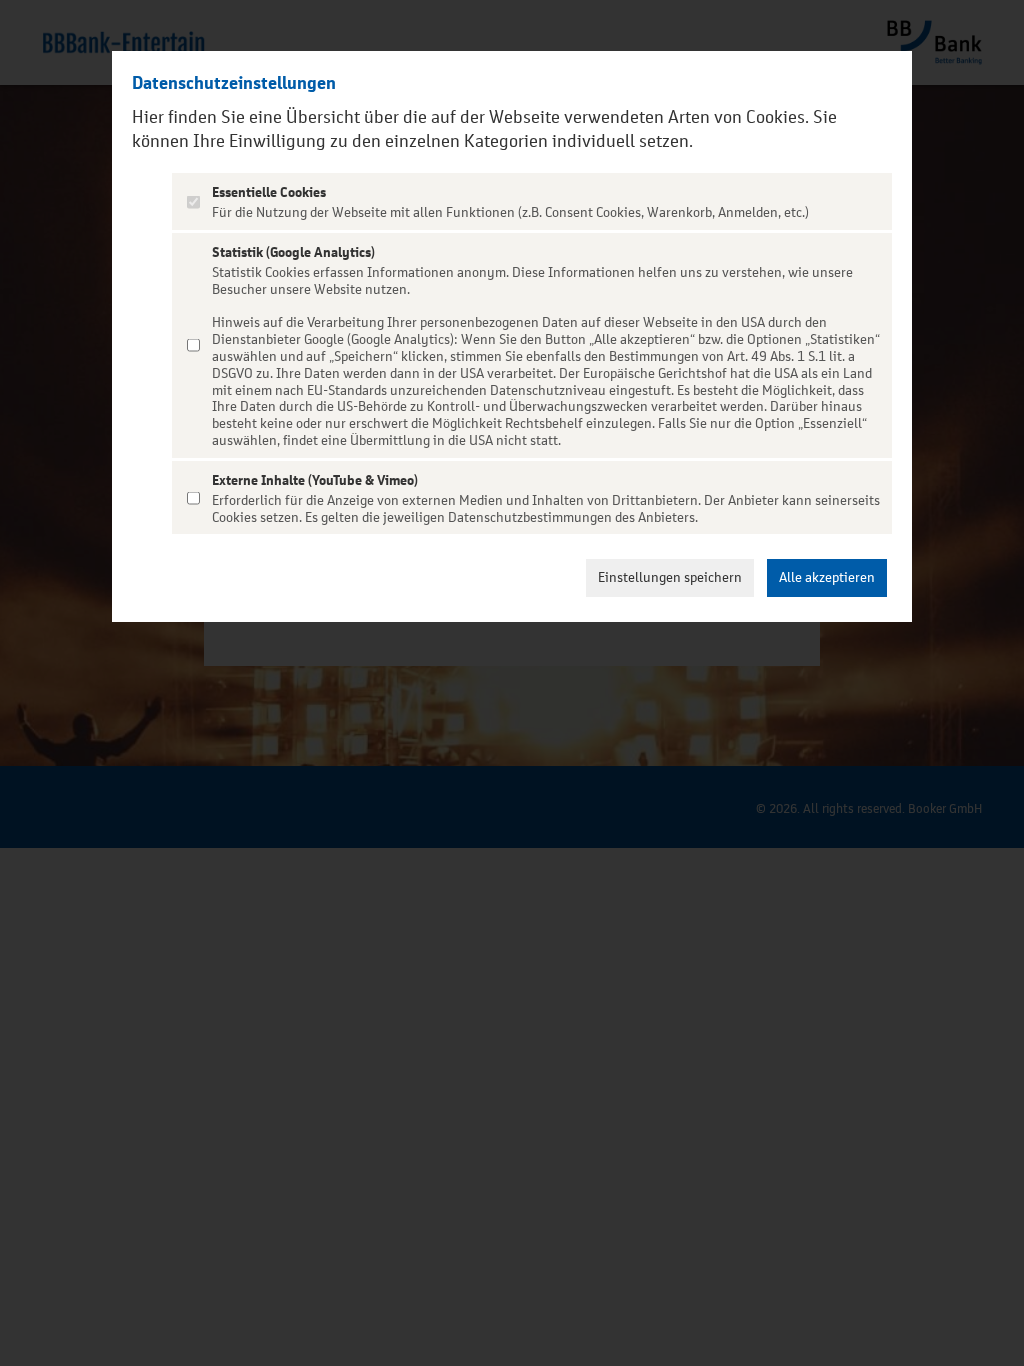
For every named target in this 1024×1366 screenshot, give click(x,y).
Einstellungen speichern (670, 577)
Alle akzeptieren (827, 577)
